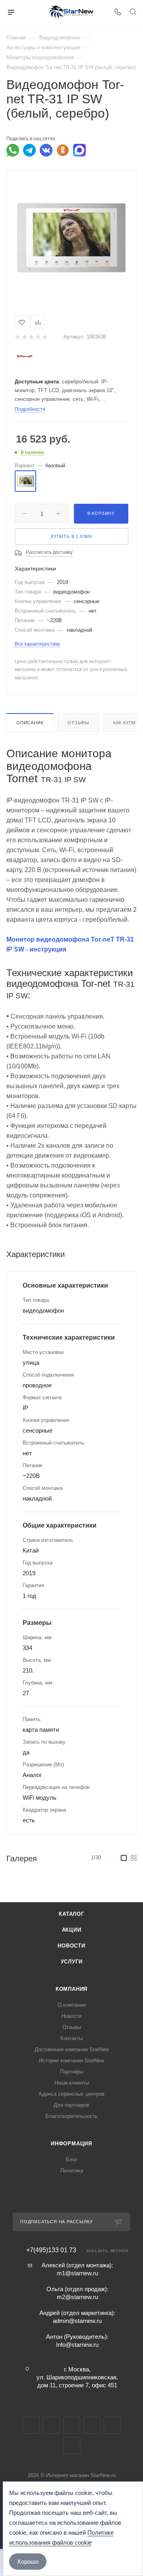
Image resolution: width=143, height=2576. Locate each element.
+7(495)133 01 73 (51, 2250)
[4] (38, 337)
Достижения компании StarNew (72, 2049)
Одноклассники (92, 2425)
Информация (71, 2144)
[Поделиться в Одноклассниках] (63, 150)
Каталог (71, 1914)
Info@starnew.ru (77, 2345)
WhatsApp (112, 2425)
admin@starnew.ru (77, 2321)
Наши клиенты (72, 2083)
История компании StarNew (71, 2061)
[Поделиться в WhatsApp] (13, 150)
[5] (44, 337)
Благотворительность (71, 2116)
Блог (72, 2159)
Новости (71, 1946)
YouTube (72, 2425)
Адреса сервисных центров (71, 2094)
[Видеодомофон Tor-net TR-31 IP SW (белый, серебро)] (71, 237)
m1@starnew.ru (77, 2273)
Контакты (71, 2038)
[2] (24, 337)
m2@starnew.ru (77, 2297)
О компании (72, 2005)
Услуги (72, 1962)
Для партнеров (71, 2105)
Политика (72, 2171)
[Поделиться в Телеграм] (29, 150)
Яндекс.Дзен (72, 2445)
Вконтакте (31, 2425)
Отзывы (78, 723)
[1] (17, 337)
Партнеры (72, 2072)
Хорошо (28, 2561)
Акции (72, 1930)
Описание (30, 723)
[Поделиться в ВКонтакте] (46, 150)
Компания (71, 1989)
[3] (31, 337)
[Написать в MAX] (79, 150)
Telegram (51, 2425)
